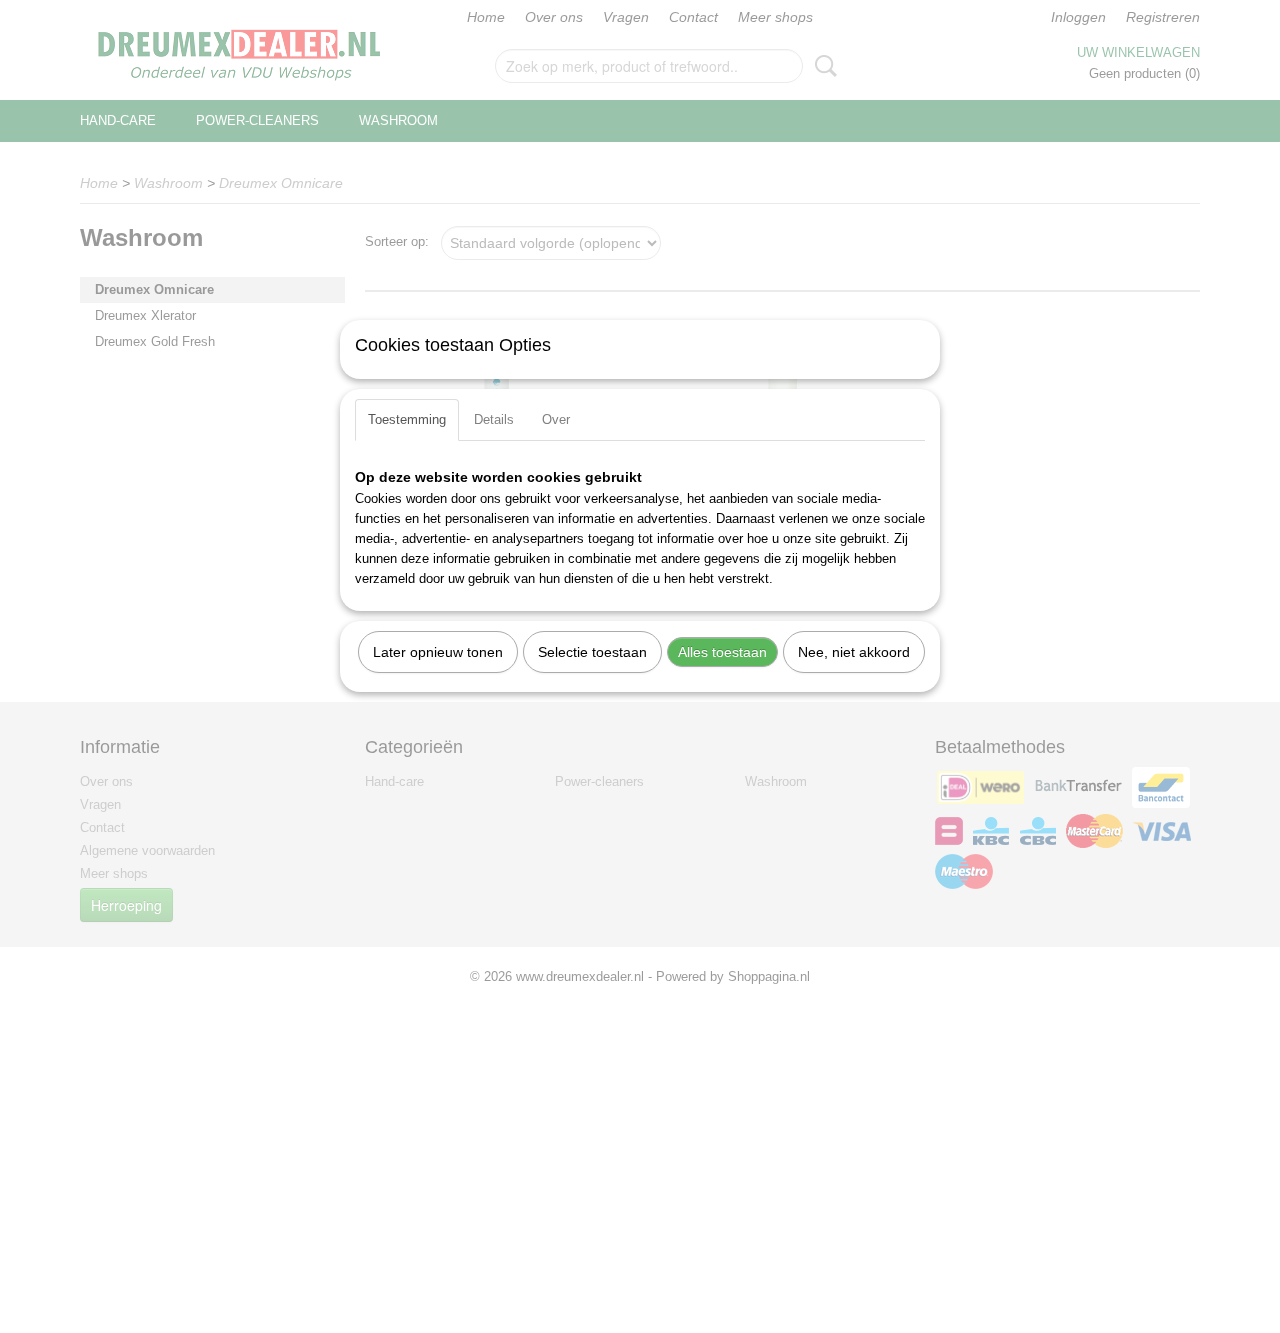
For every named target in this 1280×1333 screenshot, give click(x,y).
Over (556, 419)
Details (494, 419)
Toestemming (407, 419)
